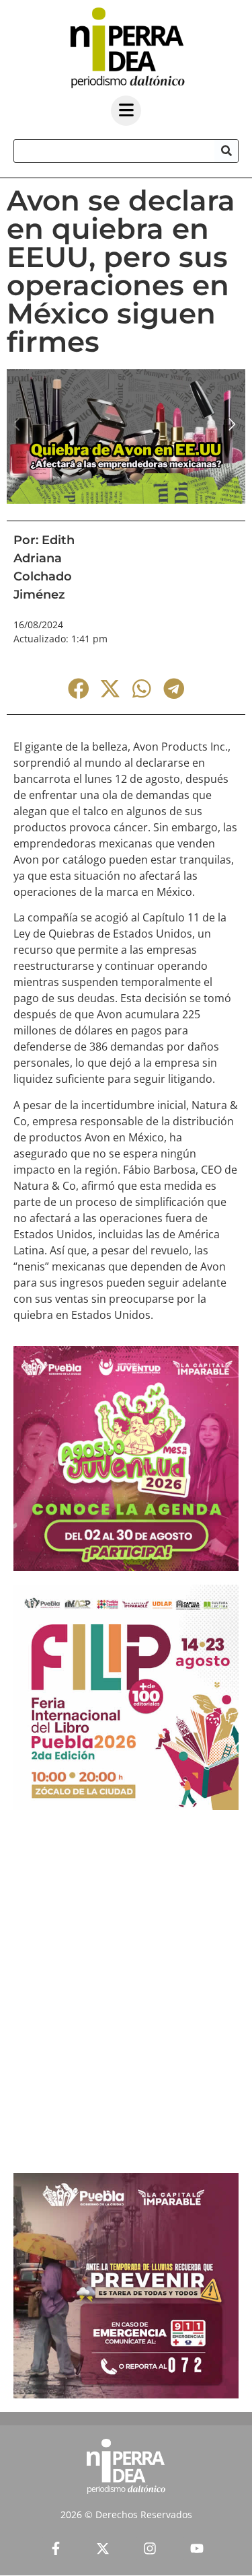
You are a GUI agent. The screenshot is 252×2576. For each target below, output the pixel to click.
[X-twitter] (103, 2548)
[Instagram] (150, 2548)
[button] (78, 688)
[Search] (226, 151)
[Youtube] (197, 2548)
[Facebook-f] (56, 2548)
